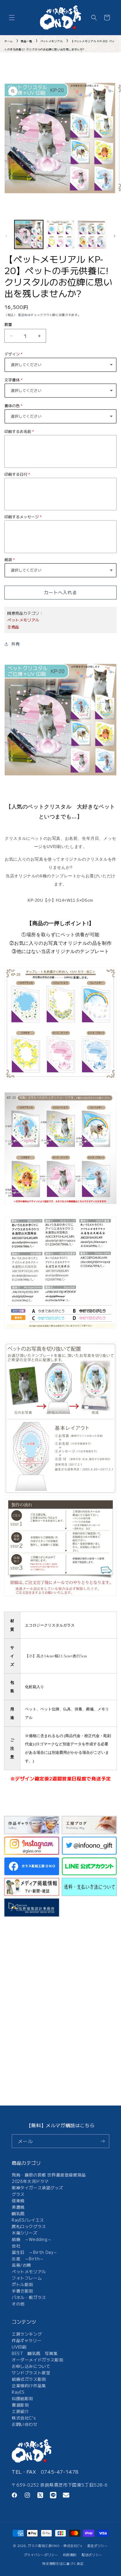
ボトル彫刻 (22, 2284)
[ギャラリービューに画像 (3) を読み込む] (92, 235)
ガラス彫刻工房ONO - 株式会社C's (55, 2546)
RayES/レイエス (28, 2220)
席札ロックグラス (29, 2226)
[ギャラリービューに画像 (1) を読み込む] (29, 235)
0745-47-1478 (60, 2472)
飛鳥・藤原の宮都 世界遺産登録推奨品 (49, 2175)
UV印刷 (19, 2347)
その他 (18, 2304)
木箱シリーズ (25, 2233)
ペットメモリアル (52, 41)
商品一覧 (26, 41)
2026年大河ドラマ (30, 2181)
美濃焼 (18, 2207)
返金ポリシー (98, 2546)
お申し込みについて (31, 2366)
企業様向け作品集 (29, 2385)
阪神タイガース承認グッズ (37, 2188)
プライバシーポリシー (41, 2555)
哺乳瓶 (18, 2213)
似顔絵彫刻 (22, 2398)
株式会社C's (24, 2418)
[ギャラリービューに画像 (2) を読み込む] (60, 235)
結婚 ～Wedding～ (32, 2239)
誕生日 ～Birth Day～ (35, 2252)
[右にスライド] (115, 236)
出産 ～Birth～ (28, 2259)
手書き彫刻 (22, 2291)
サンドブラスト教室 (31, 2373)
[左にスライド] (6, 236)
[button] (12, 18)
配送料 (23, 315)
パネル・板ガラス (29, 2297)
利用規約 (70, 2555)
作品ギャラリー (27, 2340)
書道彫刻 (20, 2405)
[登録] (102, 2141)
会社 (16, 2246)
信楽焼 (18, 2201)
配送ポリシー (92, 2555)
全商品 (13, 627)
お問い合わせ (25, 2424)
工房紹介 (20, 2411)
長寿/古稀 (21, 2265)
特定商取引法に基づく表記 (63, 2563)
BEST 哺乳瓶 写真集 (35, 2353)
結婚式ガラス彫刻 (29, 2379)
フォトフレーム (27, 2278)
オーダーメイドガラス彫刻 (37, 2360)
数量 (8, 324)
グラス (18, 2194)
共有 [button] (15, 644)
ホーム (9, 41)
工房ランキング (27, 2334)
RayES (18, 2392)
